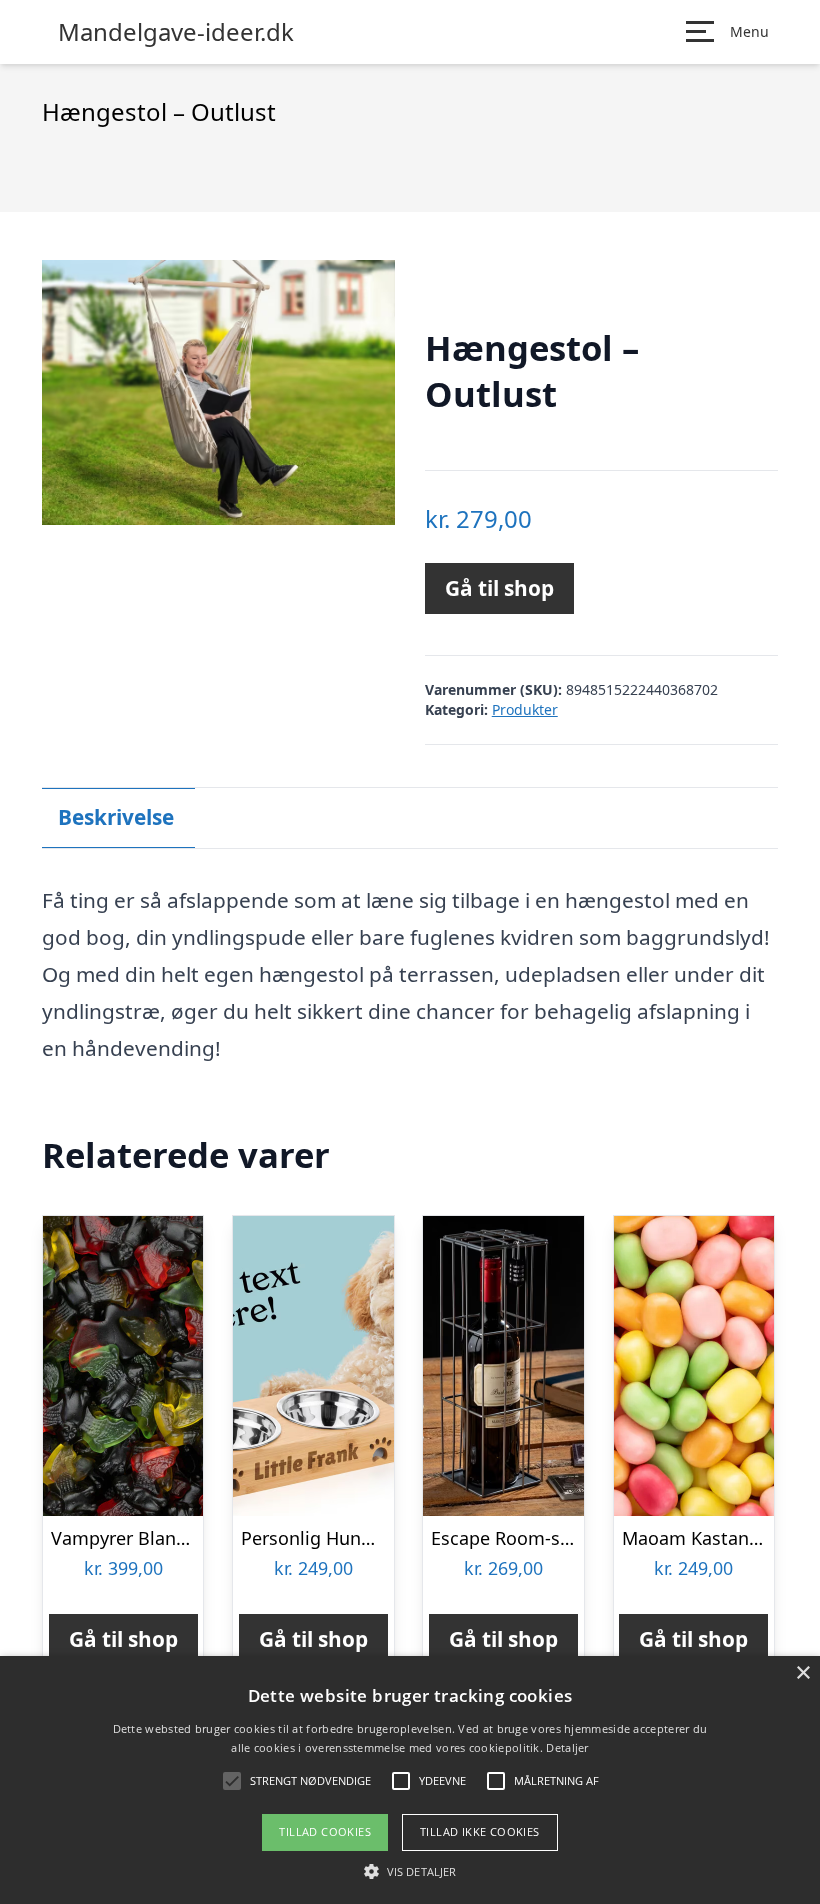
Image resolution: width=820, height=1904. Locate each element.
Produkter (525, 709)
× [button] (802, 1673)
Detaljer (567, 1747)
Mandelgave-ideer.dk (176, 32)
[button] (410, 1871)
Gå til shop (499, 588)
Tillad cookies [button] (325, 1831)
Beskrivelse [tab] (116, 817)
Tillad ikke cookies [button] (480, 1831)
